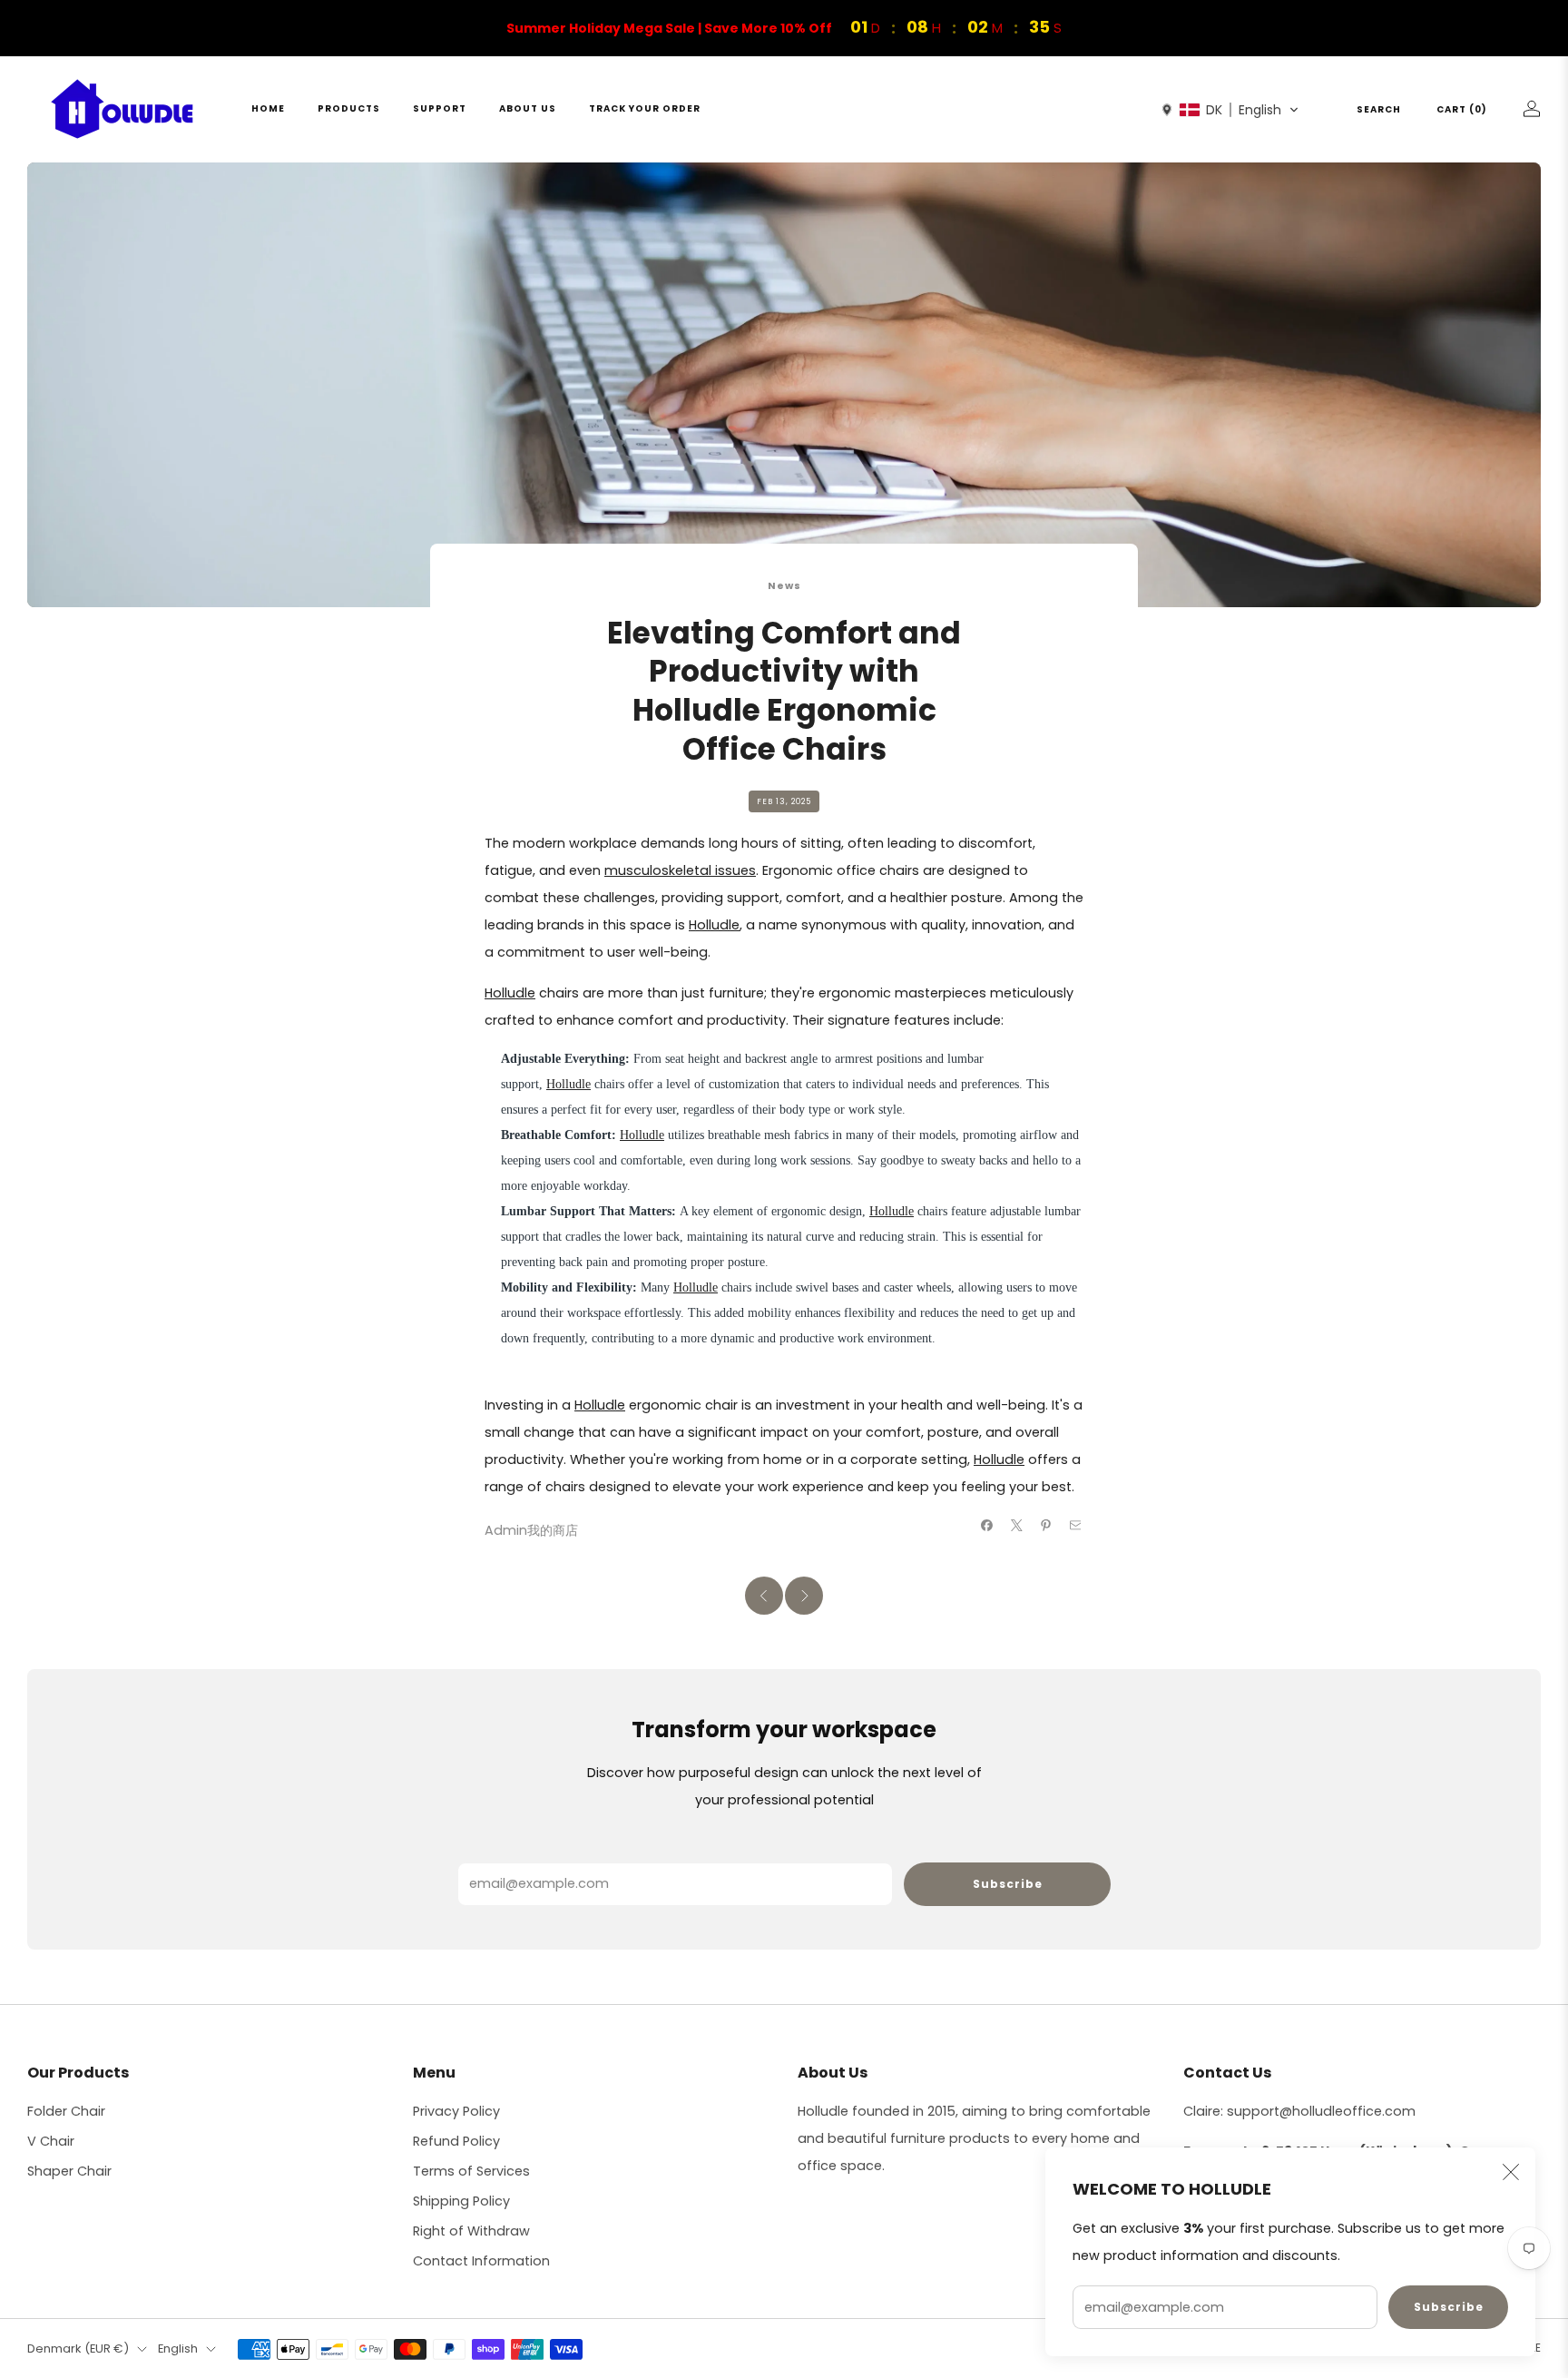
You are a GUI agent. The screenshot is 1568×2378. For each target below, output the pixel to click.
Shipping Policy (461, 2201)
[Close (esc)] (1511, 2172)
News (784, 586)
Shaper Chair (69, 2171)
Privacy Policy (456, 2111)
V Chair (51, 2141)
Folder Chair (66, 2111)
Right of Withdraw (471, 2231)
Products (349, 108)
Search (1379, 109)
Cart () (1462, 109)
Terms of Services (471, 2171)
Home (268, 108)
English (178, 2349)
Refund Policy (456, 2141)
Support (440, 108)
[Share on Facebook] (987, 1525)
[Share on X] (1016, 1525)
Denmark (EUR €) (78, 2349)
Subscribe (1449, 2307)
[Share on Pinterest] (1046, 1525)
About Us (528, 108)
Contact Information (481, 2261)
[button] (1230, 110)
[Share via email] (1075, 1525)
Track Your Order (645, 108)
